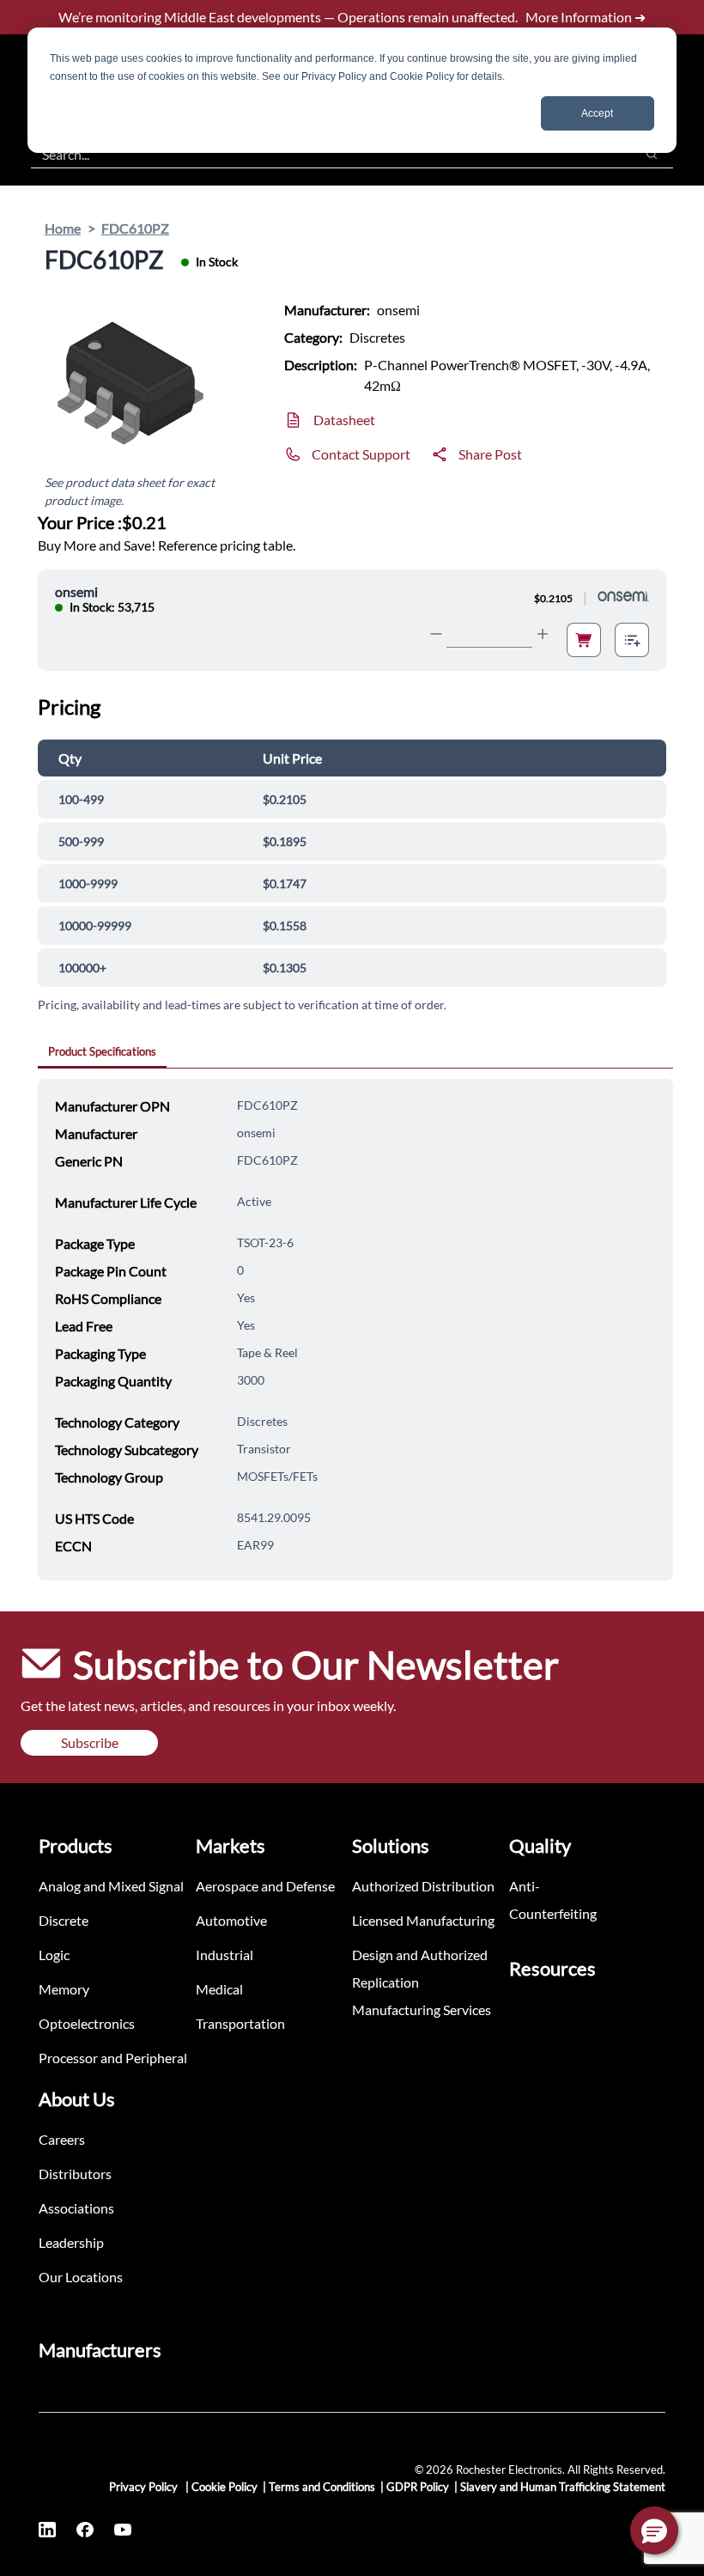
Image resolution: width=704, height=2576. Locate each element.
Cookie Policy (225, 2487)
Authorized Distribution (423, 1886)
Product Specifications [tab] (102, 1051)
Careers (62, 2139)
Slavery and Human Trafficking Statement (563, 2487)
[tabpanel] (355, 1330)
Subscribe (90, 1742)
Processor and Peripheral (113, 2058)
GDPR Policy (418, 2487)
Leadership (71, 2242)
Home (63, 228)
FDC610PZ (135, 228)
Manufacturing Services (422, 2010)
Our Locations (81, 2277)
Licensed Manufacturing (423, 1920)
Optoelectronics (87, 2023)
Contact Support (361, 454)
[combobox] (324, 154)
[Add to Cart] (584, 640)
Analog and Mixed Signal (111, 1886)
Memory (64, 1989)
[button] (654, 2530)
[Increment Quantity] (543, 634)
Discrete (64, 1920)
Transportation (240, 2023)
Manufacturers (100, 2350)
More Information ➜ (586, 17)
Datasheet (344, 420)
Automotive (231, 1920)
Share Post (490, 454)
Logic (54, 1955)
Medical (219, 1989)
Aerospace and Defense (265, 1886)
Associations (76, 2208)
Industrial (225, 1955)
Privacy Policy (145, 2487)
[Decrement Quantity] (436, 634)
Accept (597, 113)
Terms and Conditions (322, 2487)
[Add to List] (632, 640)
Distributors (75, 2174)
